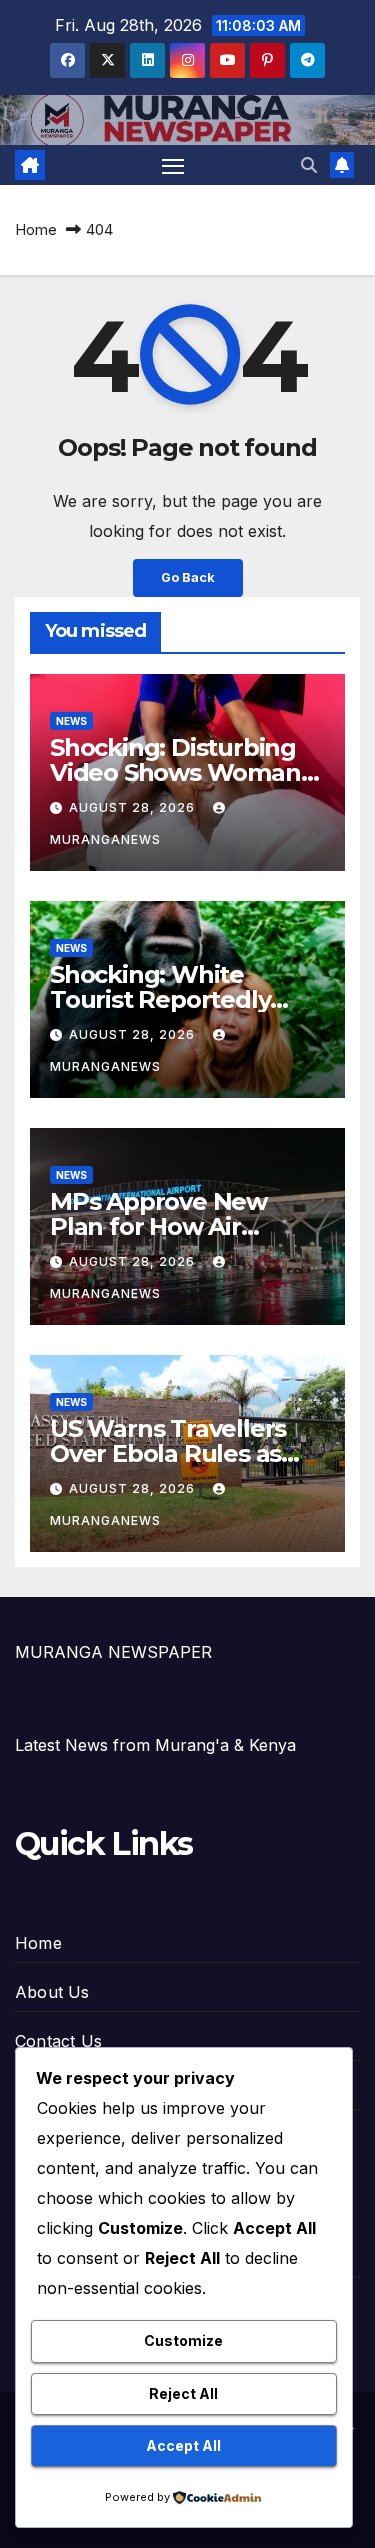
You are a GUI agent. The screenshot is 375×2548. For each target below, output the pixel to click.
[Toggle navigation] (173, 165)
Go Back (188, 577)
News (71, 721)
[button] (309, 165)
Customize (183, 2340)
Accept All (183, 2445)
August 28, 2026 (134, 807)
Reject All (183, 2393)
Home (36, 229)
